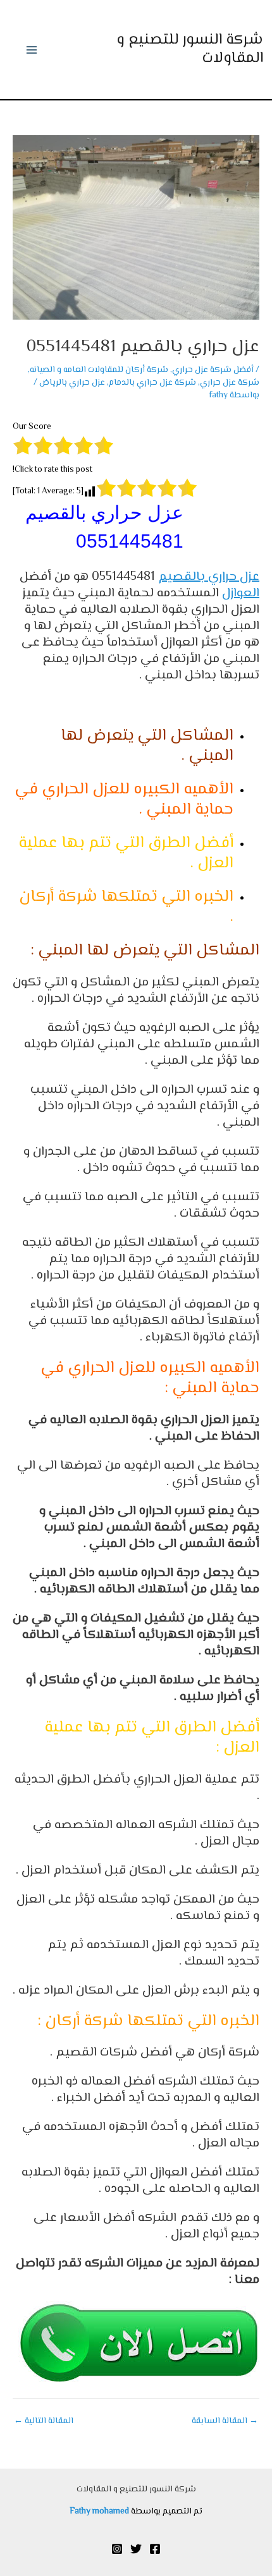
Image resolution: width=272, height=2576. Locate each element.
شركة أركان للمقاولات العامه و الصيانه (99, 370)
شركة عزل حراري (230, 382)
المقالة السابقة (225, 2421)
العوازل (241, 593)
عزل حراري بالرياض (72, 382)
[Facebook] (155, 2549)
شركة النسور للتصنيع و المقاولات (190, 49)
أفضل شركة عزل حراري (213, 370)
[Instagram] (117, 2549)
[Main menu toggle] (32, 50)
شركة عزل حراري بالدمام (152, 382)
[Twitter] (136, 2549)
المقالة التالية (44, 2421)
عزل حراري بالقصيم (209, 577)
